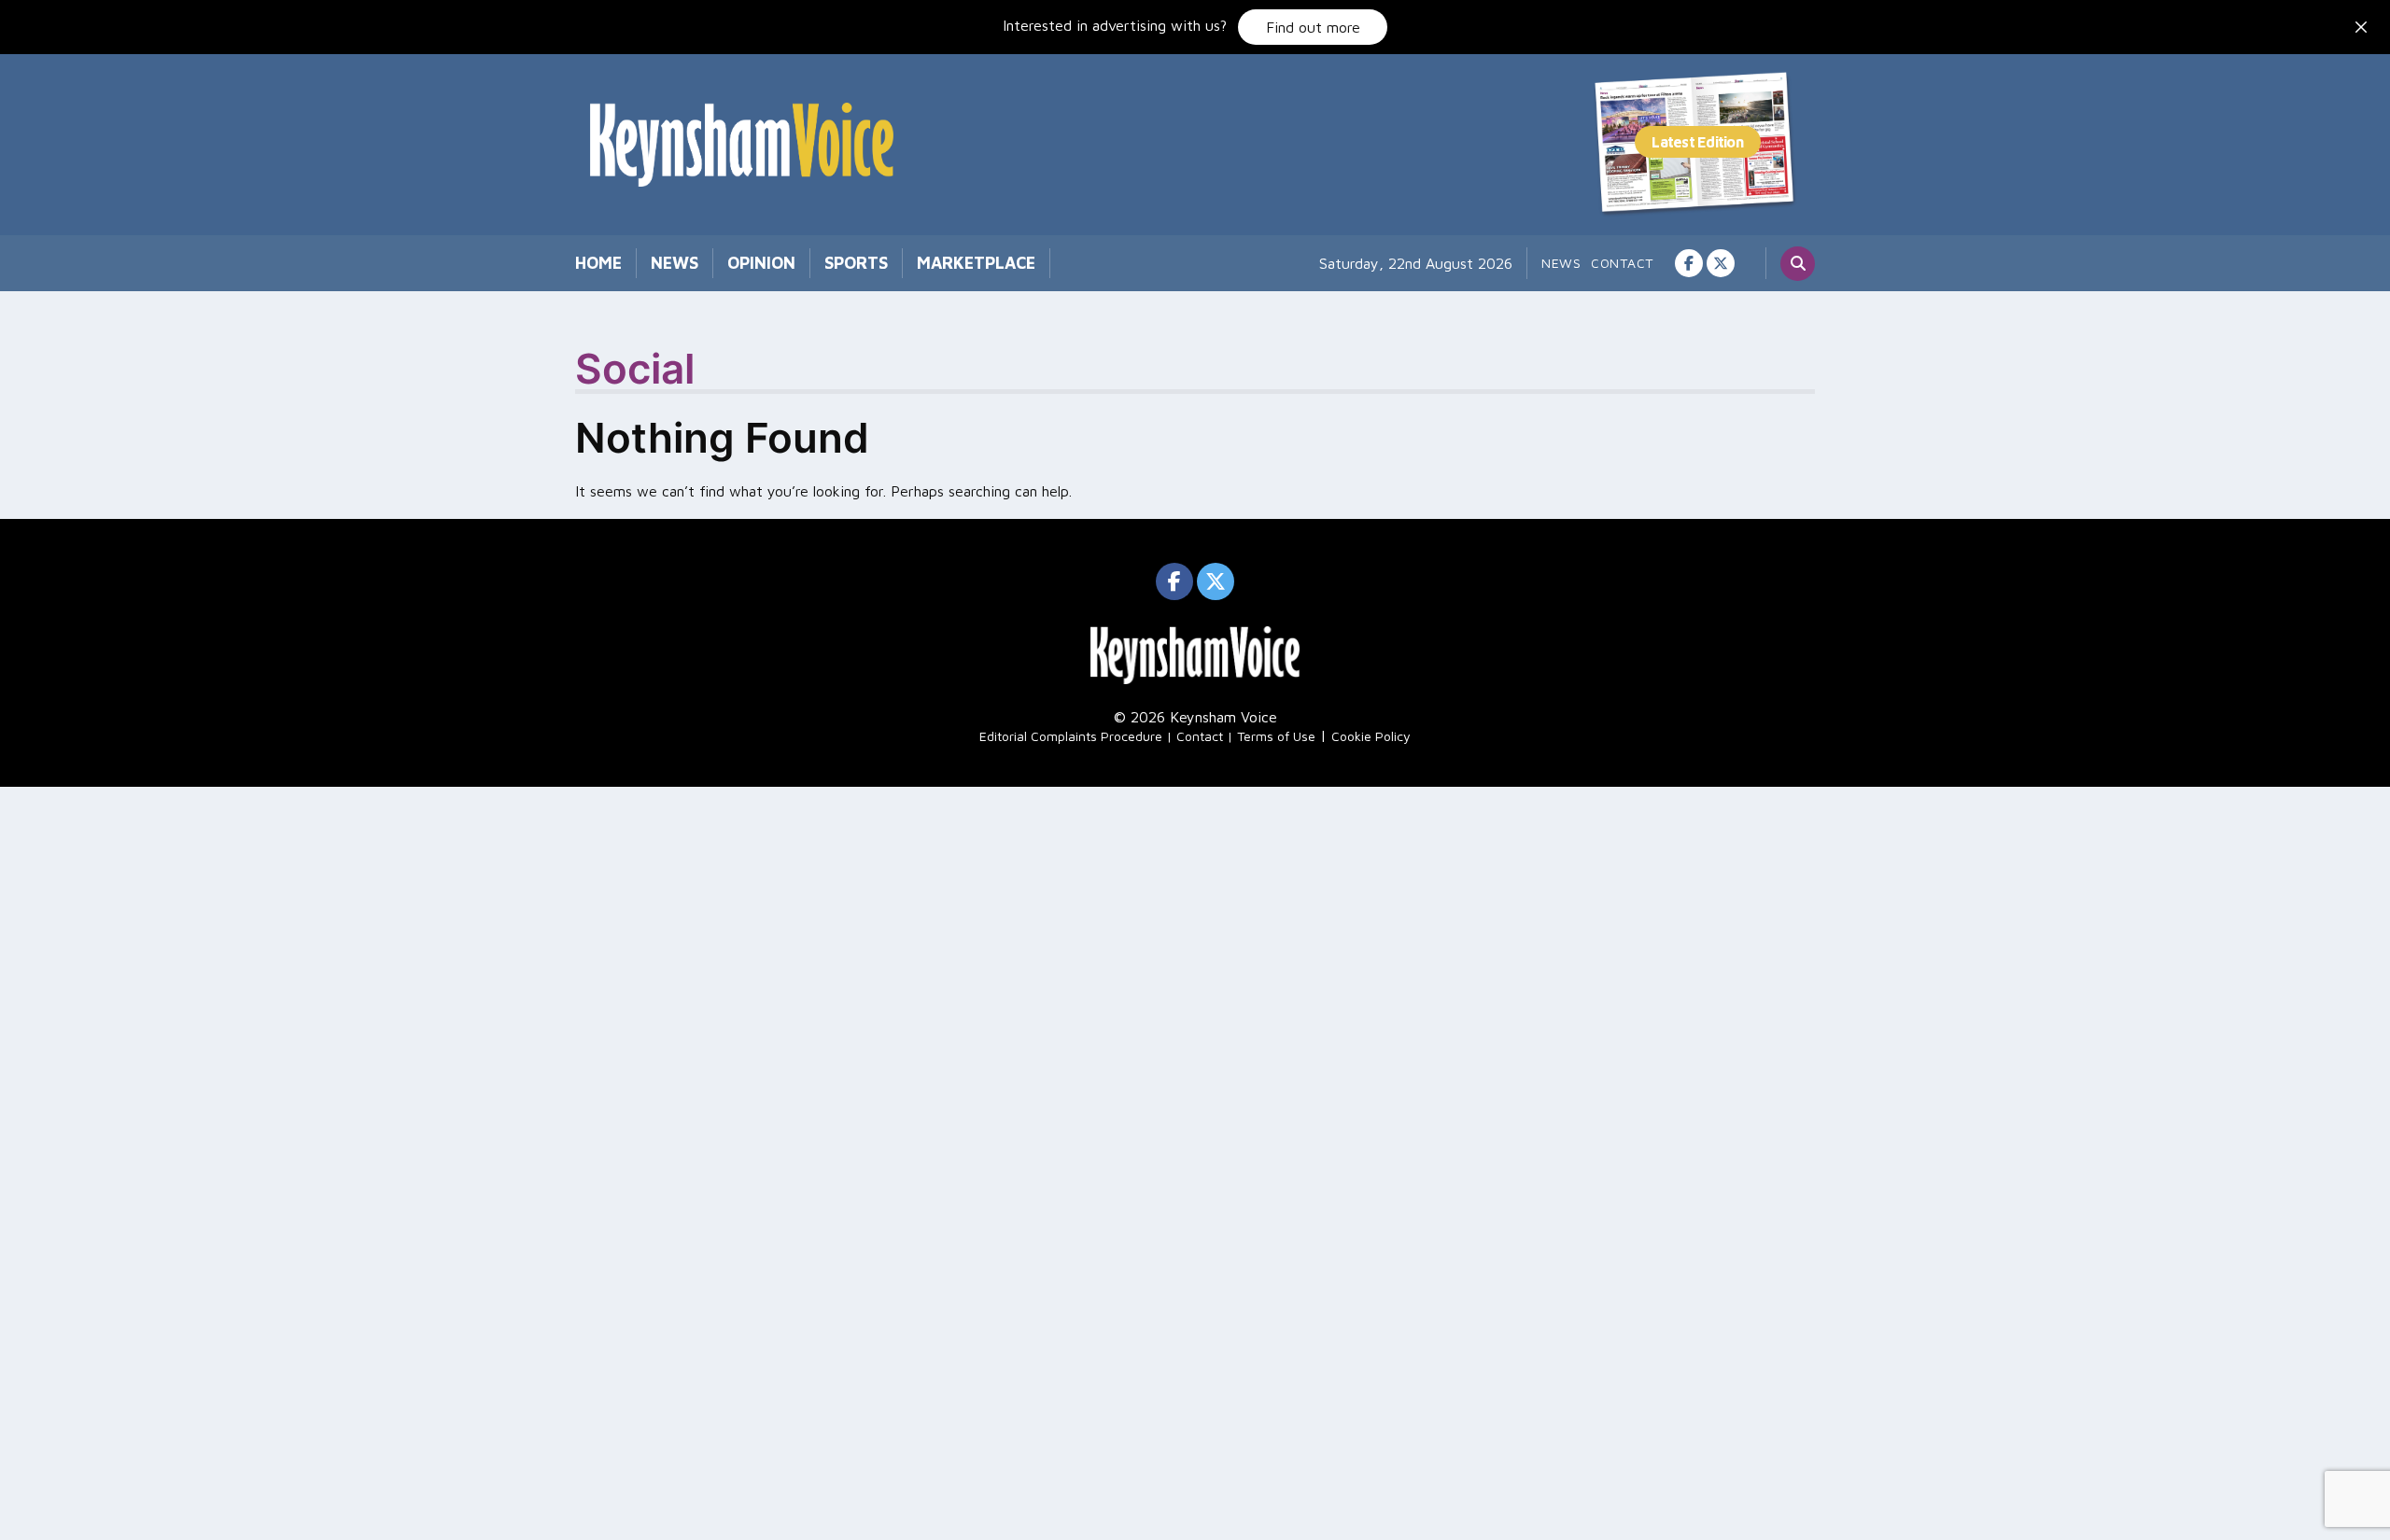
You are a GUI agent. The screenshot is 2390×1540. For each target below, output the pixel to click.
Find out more (1313, 27)
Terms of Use (1276, 736)
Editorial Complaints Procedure (1071, 736)
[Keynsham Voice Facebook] (1689, 263)
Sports (856, 263)
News (675, 263)
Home (598, 263)
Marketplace (976, 263)
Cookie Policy (1371, 736)
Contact (1622, 263)
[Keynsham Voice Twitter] (1721, 263)
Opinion (761, 263)
